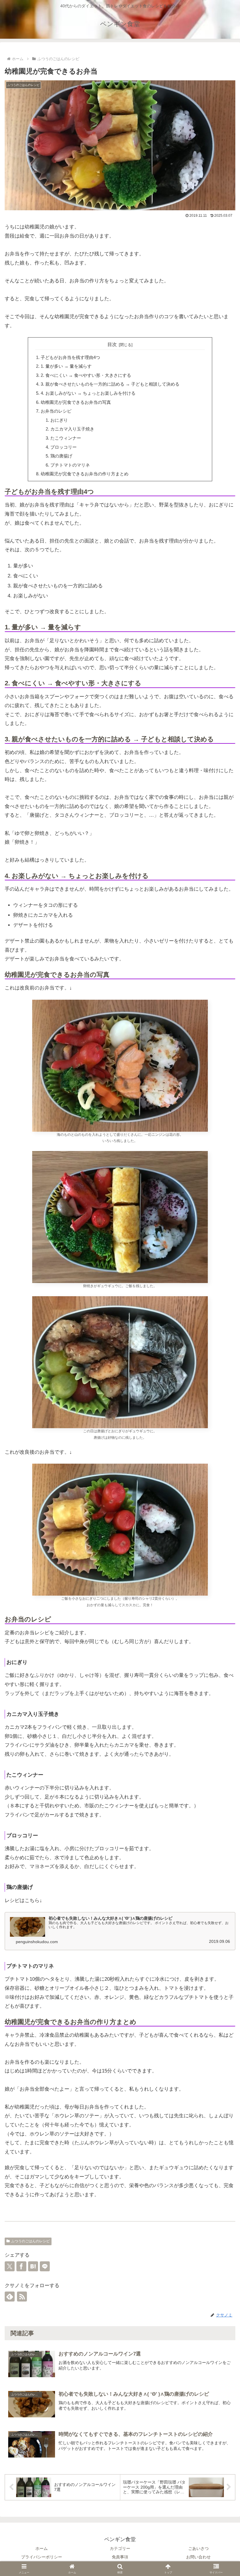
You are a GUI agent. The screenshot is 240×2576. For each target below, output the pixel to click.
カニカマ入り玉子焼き (72, 429)
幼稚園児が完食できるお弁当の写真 (76, 402)
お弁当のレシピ (56, 411)
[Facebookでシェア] (21, 2266)
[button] (222, 1810)
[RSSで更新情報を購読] (22, 2297)
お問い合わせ (198, 2557)
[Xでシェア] (10, 2266)
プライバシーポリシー (42, 2557)
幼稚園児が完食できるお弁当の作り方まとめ (85, 474)
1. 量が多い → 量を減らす (66, 366)
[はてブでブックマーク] (33, 2266)
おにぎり (59, 420)
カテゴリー (120, 2548)
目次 (112, 344)
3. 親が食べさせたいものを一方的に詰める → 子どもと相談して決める (110, 384)
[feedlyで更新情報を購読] (10, 2297)
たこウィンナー (66, 438)
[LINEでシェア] (45, 2266)
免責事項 (120, 2557)
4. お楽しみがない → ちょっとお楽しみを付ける (88, 393)
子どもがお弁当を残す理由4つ (70, 357)
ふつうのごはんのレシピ (30, 2241)
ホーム (42, 2548)
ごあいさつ (198, 2548)
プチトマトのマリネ (70, 465)
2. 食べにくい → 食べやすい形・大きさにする (86, 375)
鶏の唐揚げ (61, 456)
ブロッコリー (64, 447)
